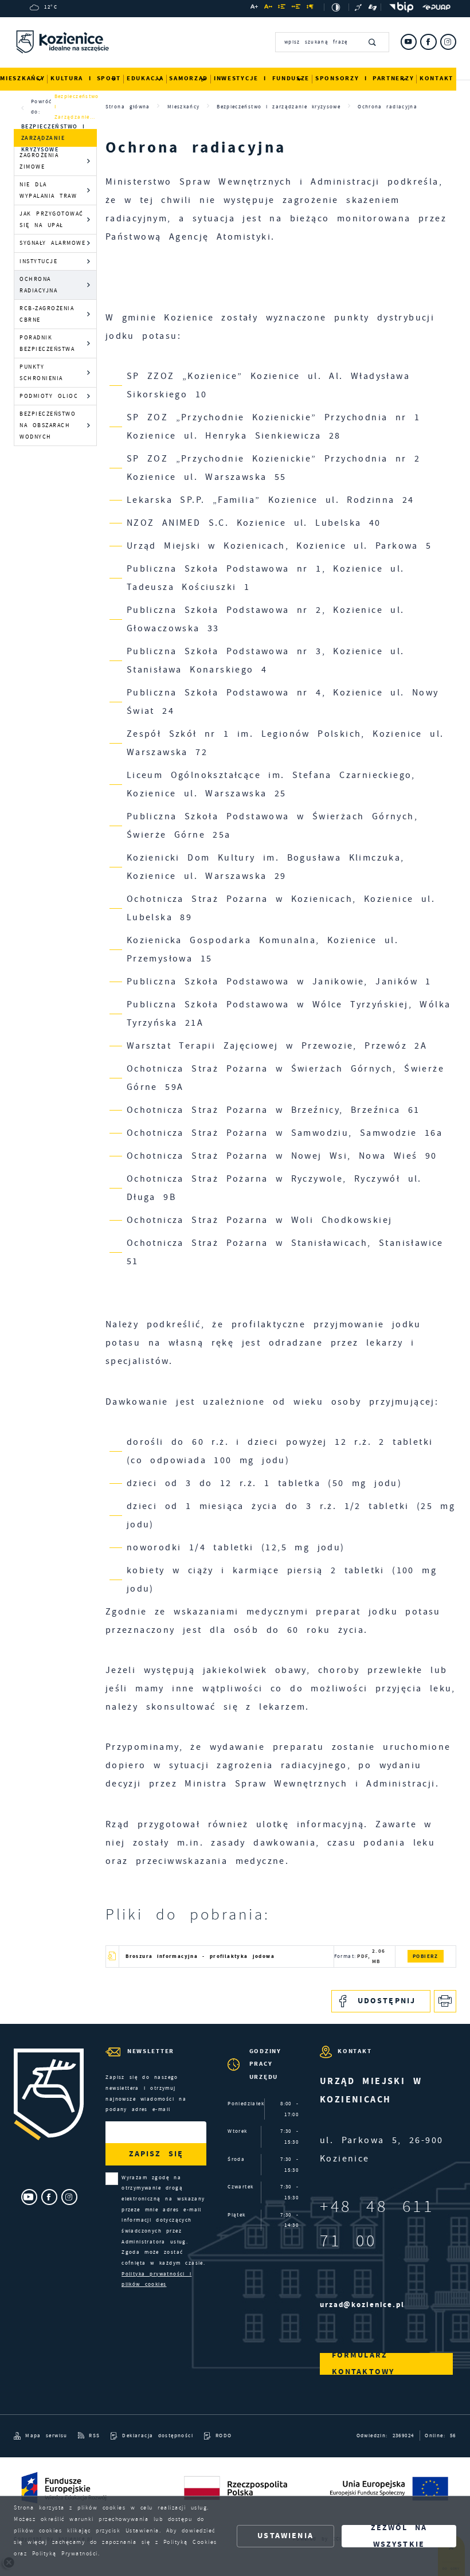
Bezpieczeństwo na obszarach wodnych (48, 425)
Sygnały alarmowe (52, 243)
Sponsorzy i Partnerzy (365, 78)
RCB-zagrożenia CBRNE (47, 314)
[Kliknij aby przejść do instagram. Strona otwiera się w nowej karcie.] (448, 42)
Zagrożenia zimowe (39, 161)
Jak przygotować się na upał (52, 219)
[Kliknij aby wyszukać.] (373, 42)
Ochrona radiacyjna (38, 285)
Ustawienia (285, 2536)
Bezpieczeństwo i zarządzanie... (77, 107)
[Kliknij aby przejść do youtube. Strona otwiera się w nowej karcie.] (409, 42)
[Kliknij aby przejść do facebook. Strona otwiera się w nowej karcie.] (428, 42)
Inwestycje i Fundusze (262, 78)
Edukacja (145, 78)
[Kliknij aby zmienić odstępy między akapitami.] (310, 8)
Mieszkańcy (22, 78)
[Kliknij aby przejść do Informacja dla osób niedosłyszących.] (359, 7)
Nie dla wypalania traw (48, 190)
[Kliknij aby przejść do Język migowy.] (373, 7)
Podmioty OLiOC (49, 396)
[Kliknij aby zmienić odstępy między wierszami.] (282, 8)
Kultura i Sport (86, 78)
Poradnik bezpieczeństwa (47, 343)
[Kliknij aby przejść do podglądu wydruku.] (445, 2001)
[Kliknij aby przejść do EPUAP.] (436, 7)
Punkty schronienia (41, 372)
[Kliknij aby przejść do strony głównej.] (62, 44)
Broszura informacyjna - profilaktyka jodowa (200, 1956)
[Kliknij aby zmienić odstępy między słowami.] (297, 8)
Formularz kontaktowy (363, 2364)
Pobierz (426, 1956)
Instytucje (38, 261)
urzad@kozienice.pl (362, 2305)
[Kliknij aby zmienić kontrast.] (336, 7)
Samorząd (189, 78)
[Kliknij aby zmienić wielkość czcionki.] (254, 8)
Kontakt (436, 78)
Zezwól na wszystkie (399, 2536)
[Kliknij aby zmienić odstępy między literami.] (269, 8)
